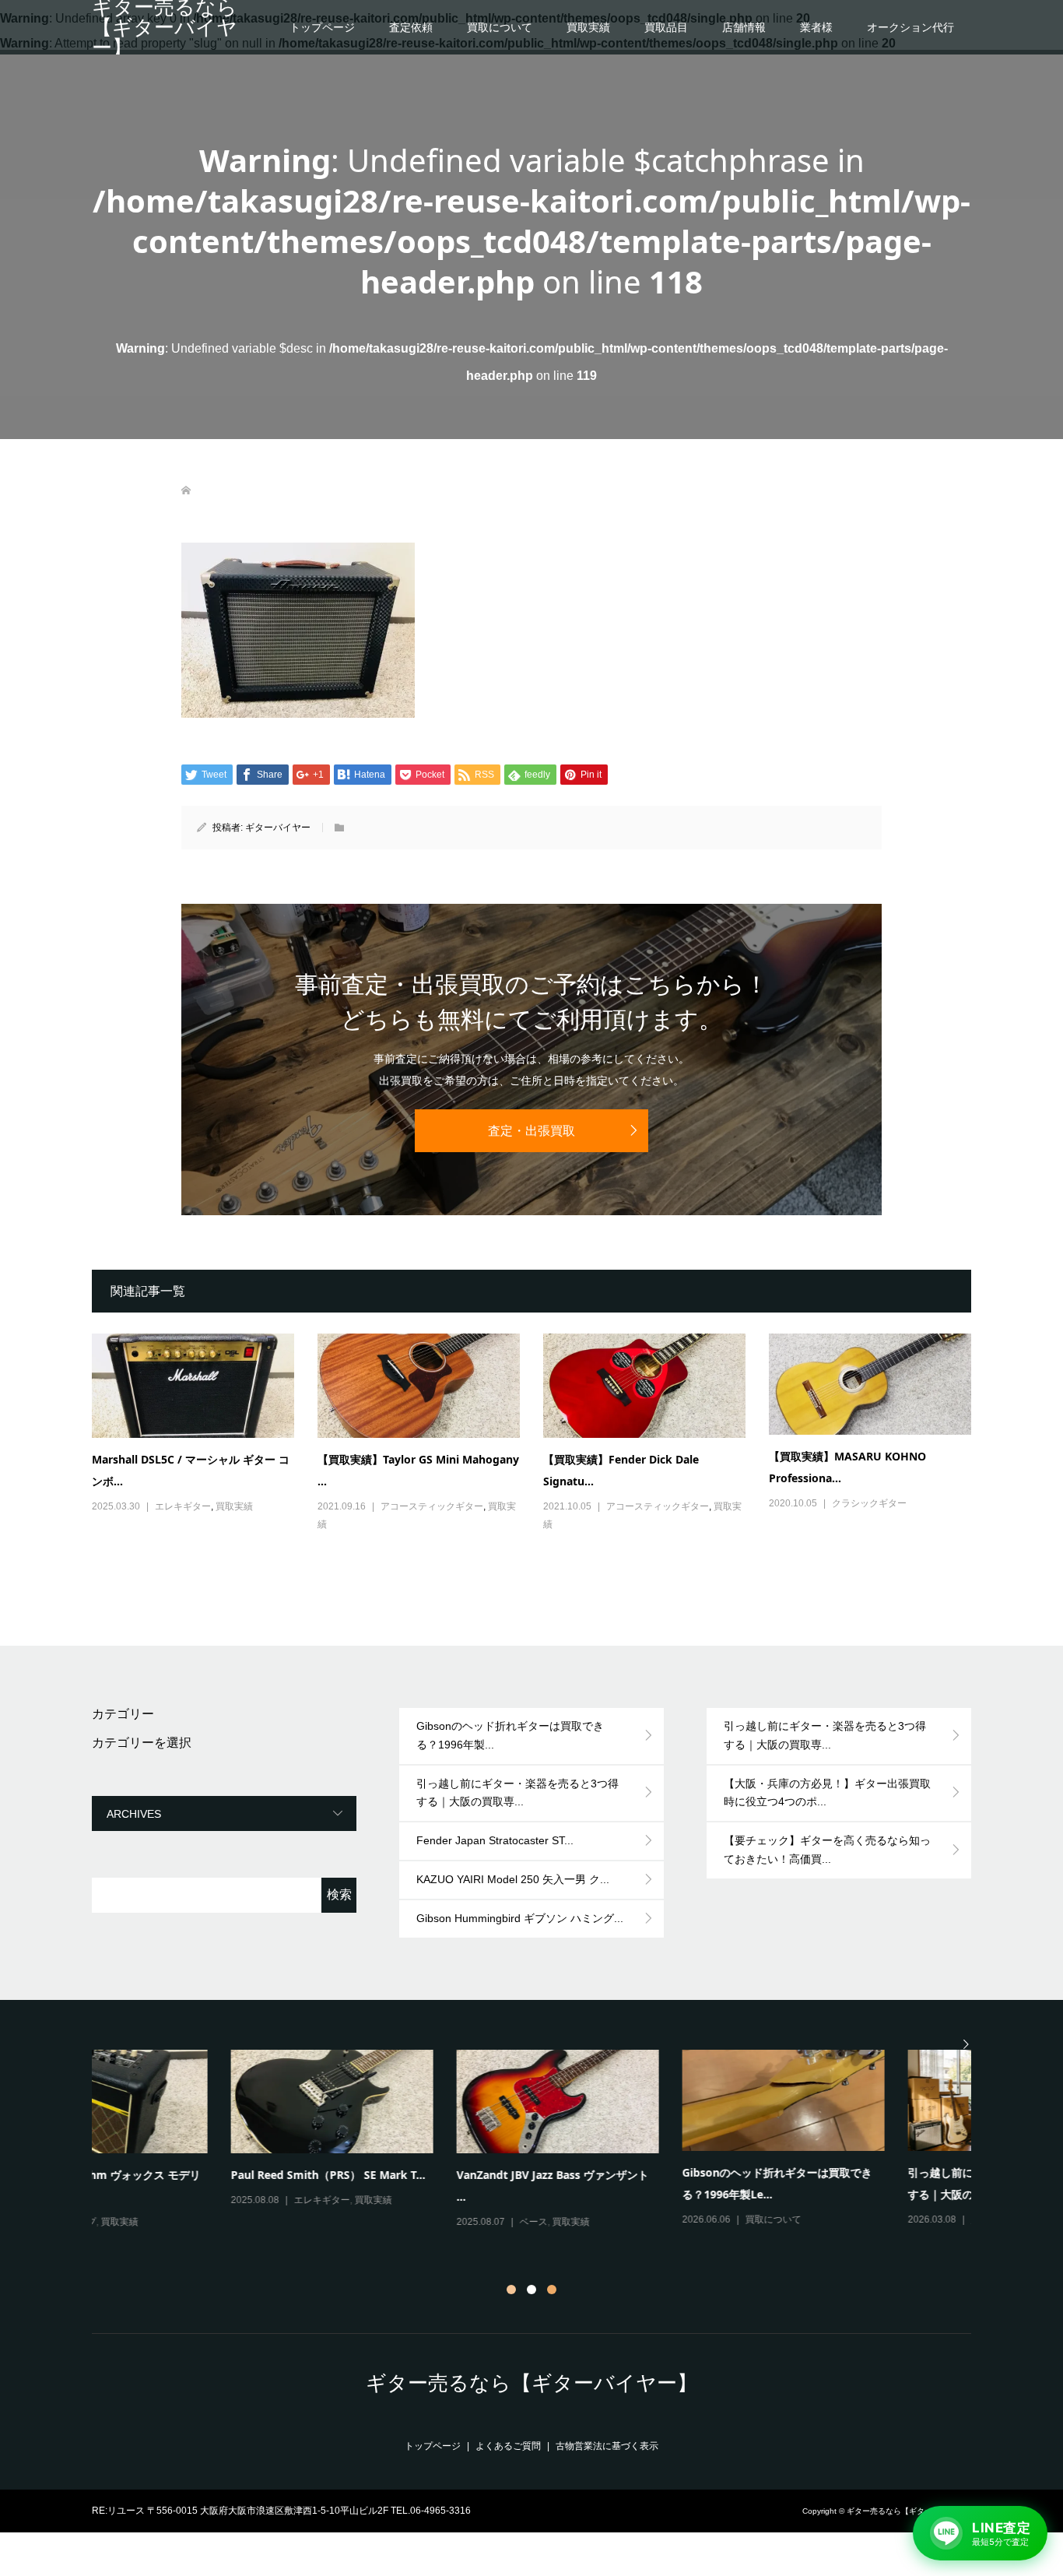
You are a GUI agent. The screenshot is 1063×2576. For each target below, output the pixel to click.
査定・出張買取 (531, 1131)
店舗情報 (744, 27)
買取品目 (666, 27)
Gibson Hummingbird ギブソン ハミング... (520, 1918)
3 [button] (552, 2290)
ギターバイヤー (278, 828)
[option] (543, 2141)
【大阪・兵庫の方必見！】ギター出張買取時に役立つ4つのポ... (827, 1793)
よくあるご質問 (508, 2446)
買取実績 (588, 27)
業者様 (816, 27)
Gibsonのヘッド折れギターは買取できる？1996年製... (510, 1735)
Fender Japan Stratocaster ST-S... (630, 2175)
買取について (500, 27)
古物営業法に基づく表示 (607, 2446)
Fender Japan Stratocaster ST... (495, 1840)
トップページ (322, 27)
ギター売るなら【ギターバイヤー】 (165, 27)
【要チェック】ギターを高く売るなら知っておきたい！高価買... (827, 1850)
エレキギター (183, 1506)
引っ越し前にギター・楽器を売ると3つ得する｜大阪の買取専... (517, 1793)
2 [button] (531, 2290)
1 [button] (511, 2290)
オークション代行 (910, 27)
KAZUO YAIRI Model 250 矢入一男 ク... (513, 1879)
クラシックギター (869, 1503)
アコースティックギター (432, 1506)
